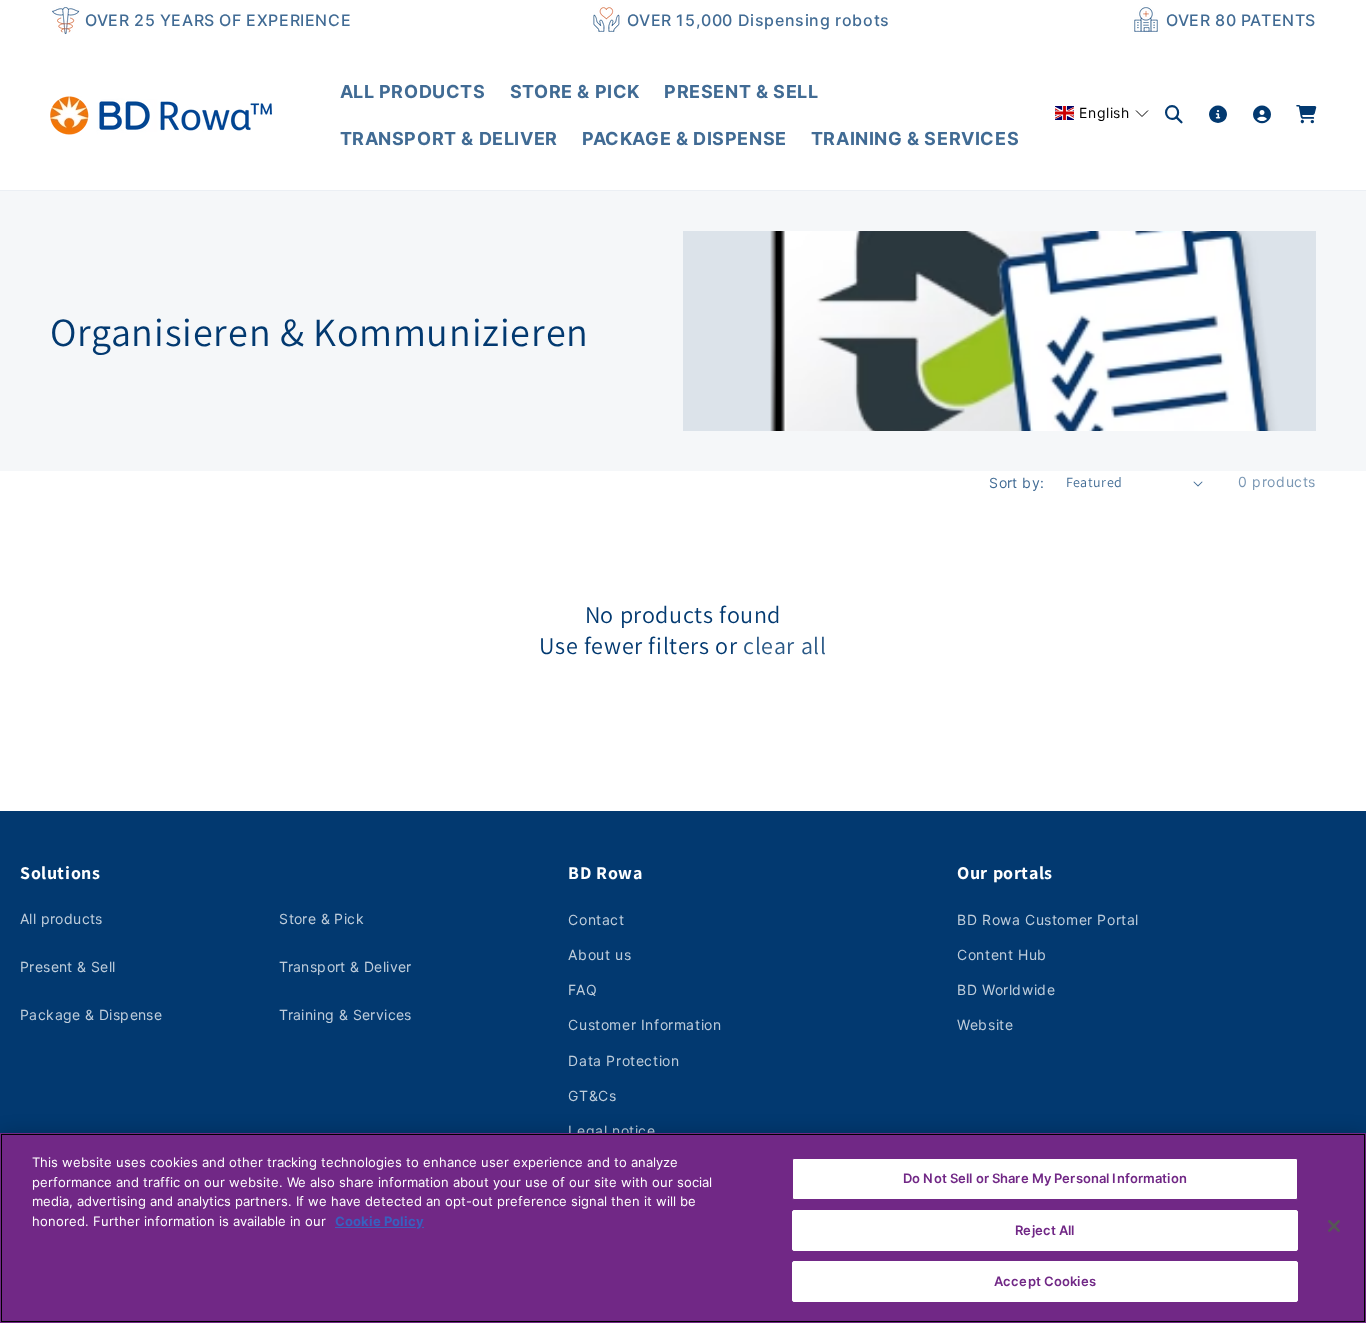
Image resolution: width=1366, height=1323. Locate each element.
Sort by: (1016, 482)
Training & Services (345, 1014)
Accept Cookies (1045, 1281)
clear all (784, 645)
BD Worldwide (1006, 989)
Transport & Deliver (345, 966)
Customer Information (644, 1024)
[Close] (1334, 1226)
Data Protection (623, 1060)
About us (599, 954)
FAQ (582, 989)
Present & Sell (68, 966)
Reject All (1044, 1230)
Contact (596, 919)
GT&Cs (592, 1095)
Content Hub (1002, 954)
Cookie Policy (379, 1221)
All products (61, 918)
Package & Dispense (91, 1014)
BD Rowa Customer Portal (1048, 919)
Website (985, 1024)
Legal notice (611, 1130)
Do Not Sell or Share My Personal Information (1045, 1178)
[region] (683, 1228)
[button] (1102, 112)
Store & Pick (321, 918)
